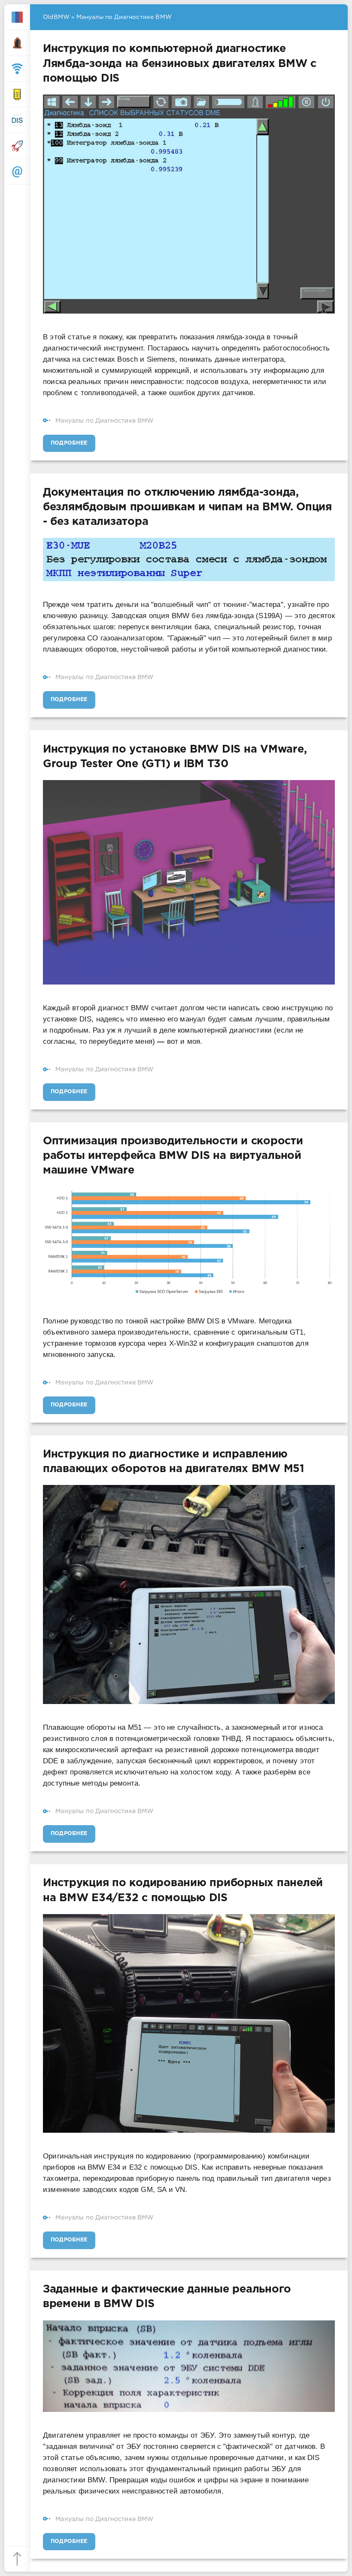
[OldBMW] (17, 17)
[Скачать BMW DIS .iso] (17, 120)
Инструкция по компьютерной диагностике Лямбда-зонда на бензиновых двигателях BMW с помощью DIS (180, 64)
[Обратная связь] (17, 172)
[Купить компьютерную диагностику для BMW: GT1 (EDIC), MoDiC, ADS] (17, 95)
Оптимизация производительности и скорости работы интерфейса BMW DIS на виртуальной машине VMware (173, 1156)
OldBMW (56, 17)
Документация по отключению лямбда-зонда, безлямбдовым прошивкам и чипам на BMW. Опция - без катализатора (187, 507)
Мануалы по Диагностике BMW (105, 421)
